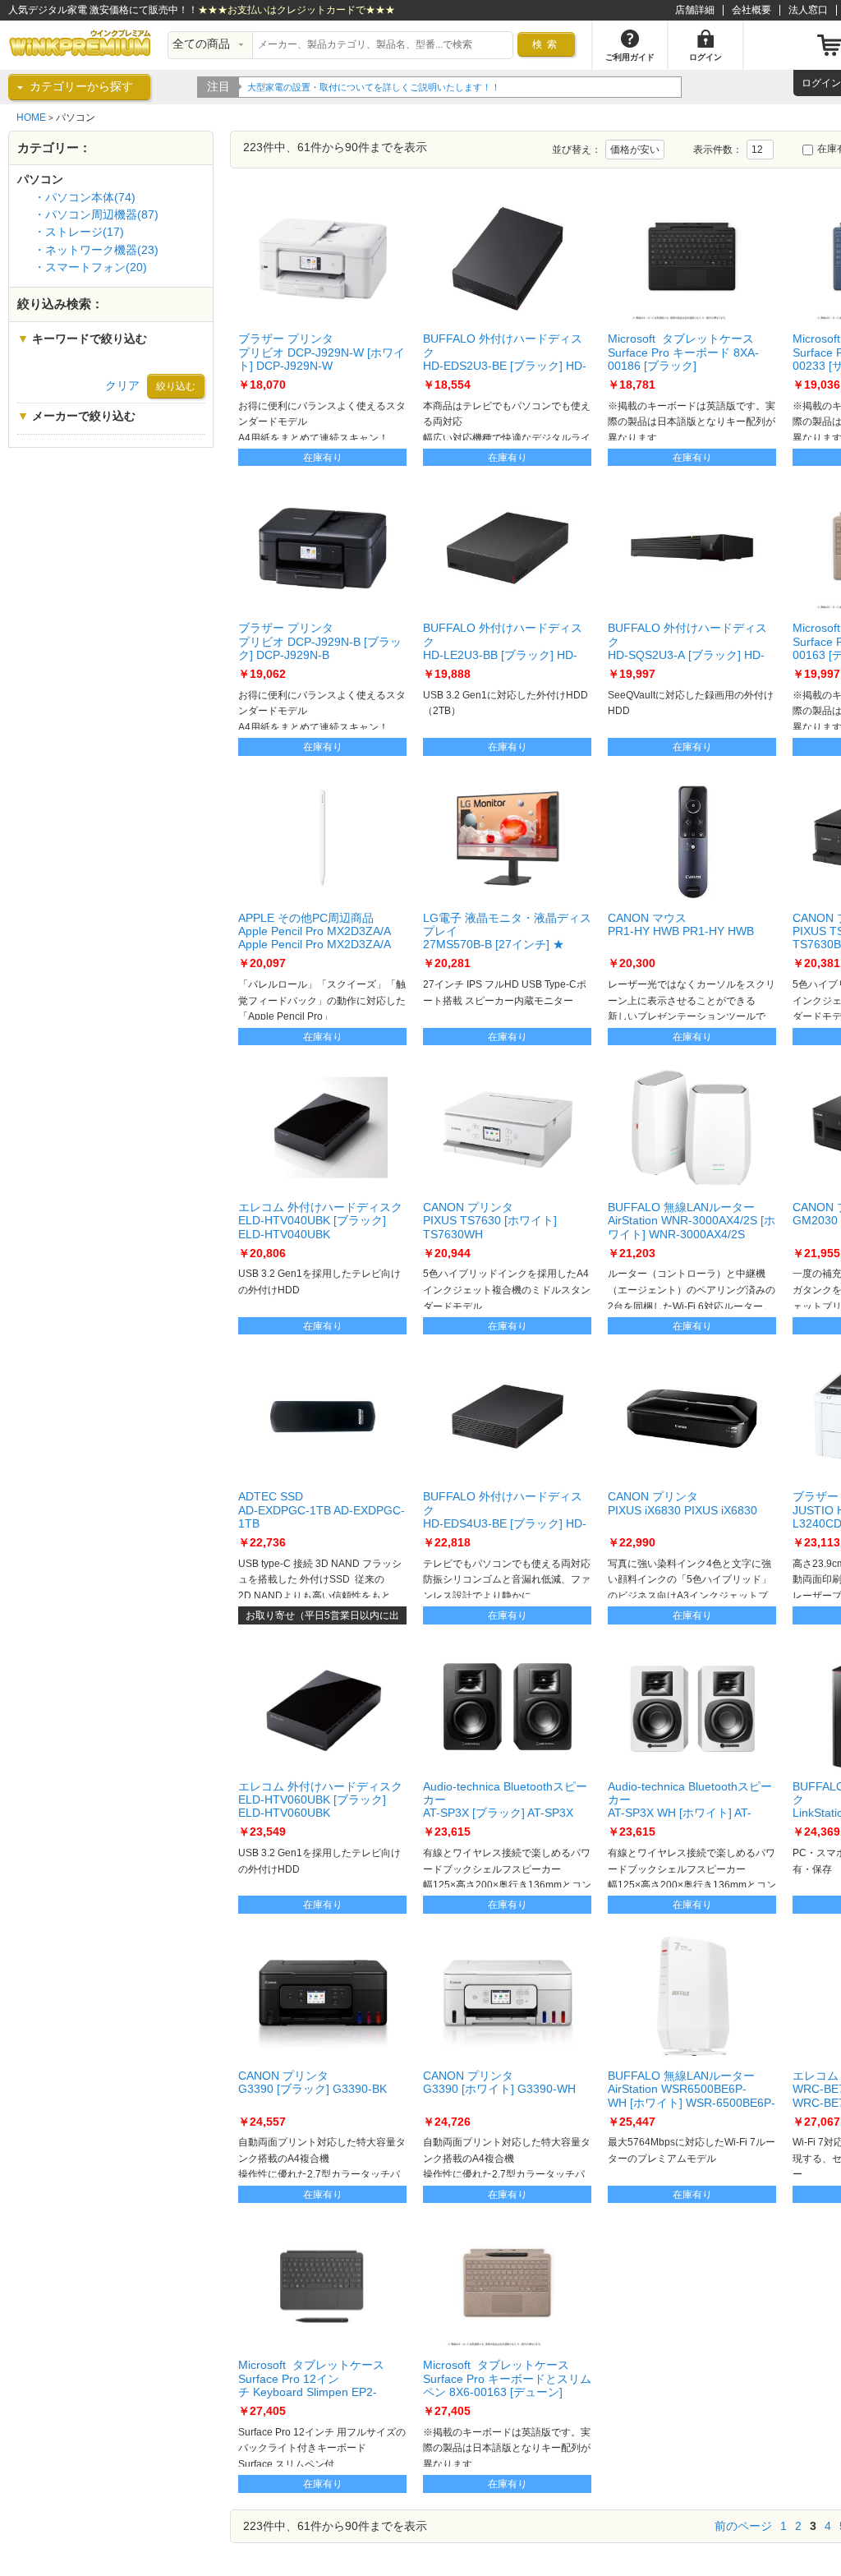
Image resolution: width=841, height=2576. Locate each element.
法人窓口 (808, 10)
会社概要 (751, 10)
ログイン (821, 83)
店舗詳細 (695, 10)
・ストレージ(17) (79, 232)
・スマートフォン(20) (90, 267)
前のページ (743, 2526)
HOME (31, 118)
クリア (122, 386)
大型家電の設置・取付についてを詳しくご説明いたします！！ (374, 87)
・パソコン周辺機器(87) (96, 215)
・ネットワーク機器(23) (96, 250)
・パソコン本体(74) (85, 198)
